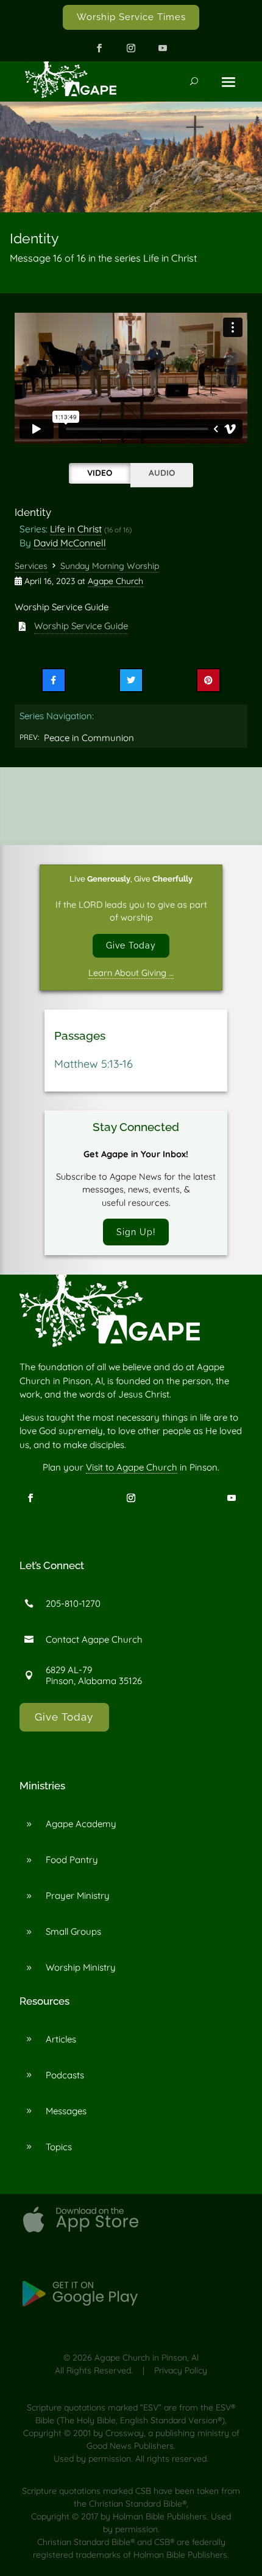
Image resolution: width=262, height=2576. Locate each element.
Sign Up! (136, 1232)
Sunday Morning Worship (110, 566)
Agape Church (115, 581)
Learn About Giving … (131, 973)
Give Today (131, 945)
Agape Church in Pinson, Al (147, 2358)
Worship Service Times (131, 17)
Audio (162, 472)
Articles (61, 2039)
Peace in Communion (89, 738)
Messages (66, 2111)
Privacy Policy (181, 2370)
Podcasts (65, 2075)
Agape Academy (81, 1824)
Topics (59, 2147)
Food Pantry (72, 1860)
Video (100, 472)
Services (31, 566)
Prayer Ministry (78, 1895)
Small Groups (73, 1931)
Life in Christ (76, 529)
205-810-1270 (73, 1603)
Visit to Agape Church (132, 1467)
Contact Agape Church (94, 1639)
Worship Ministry (81, 1967)
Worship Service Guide (81, 626)
